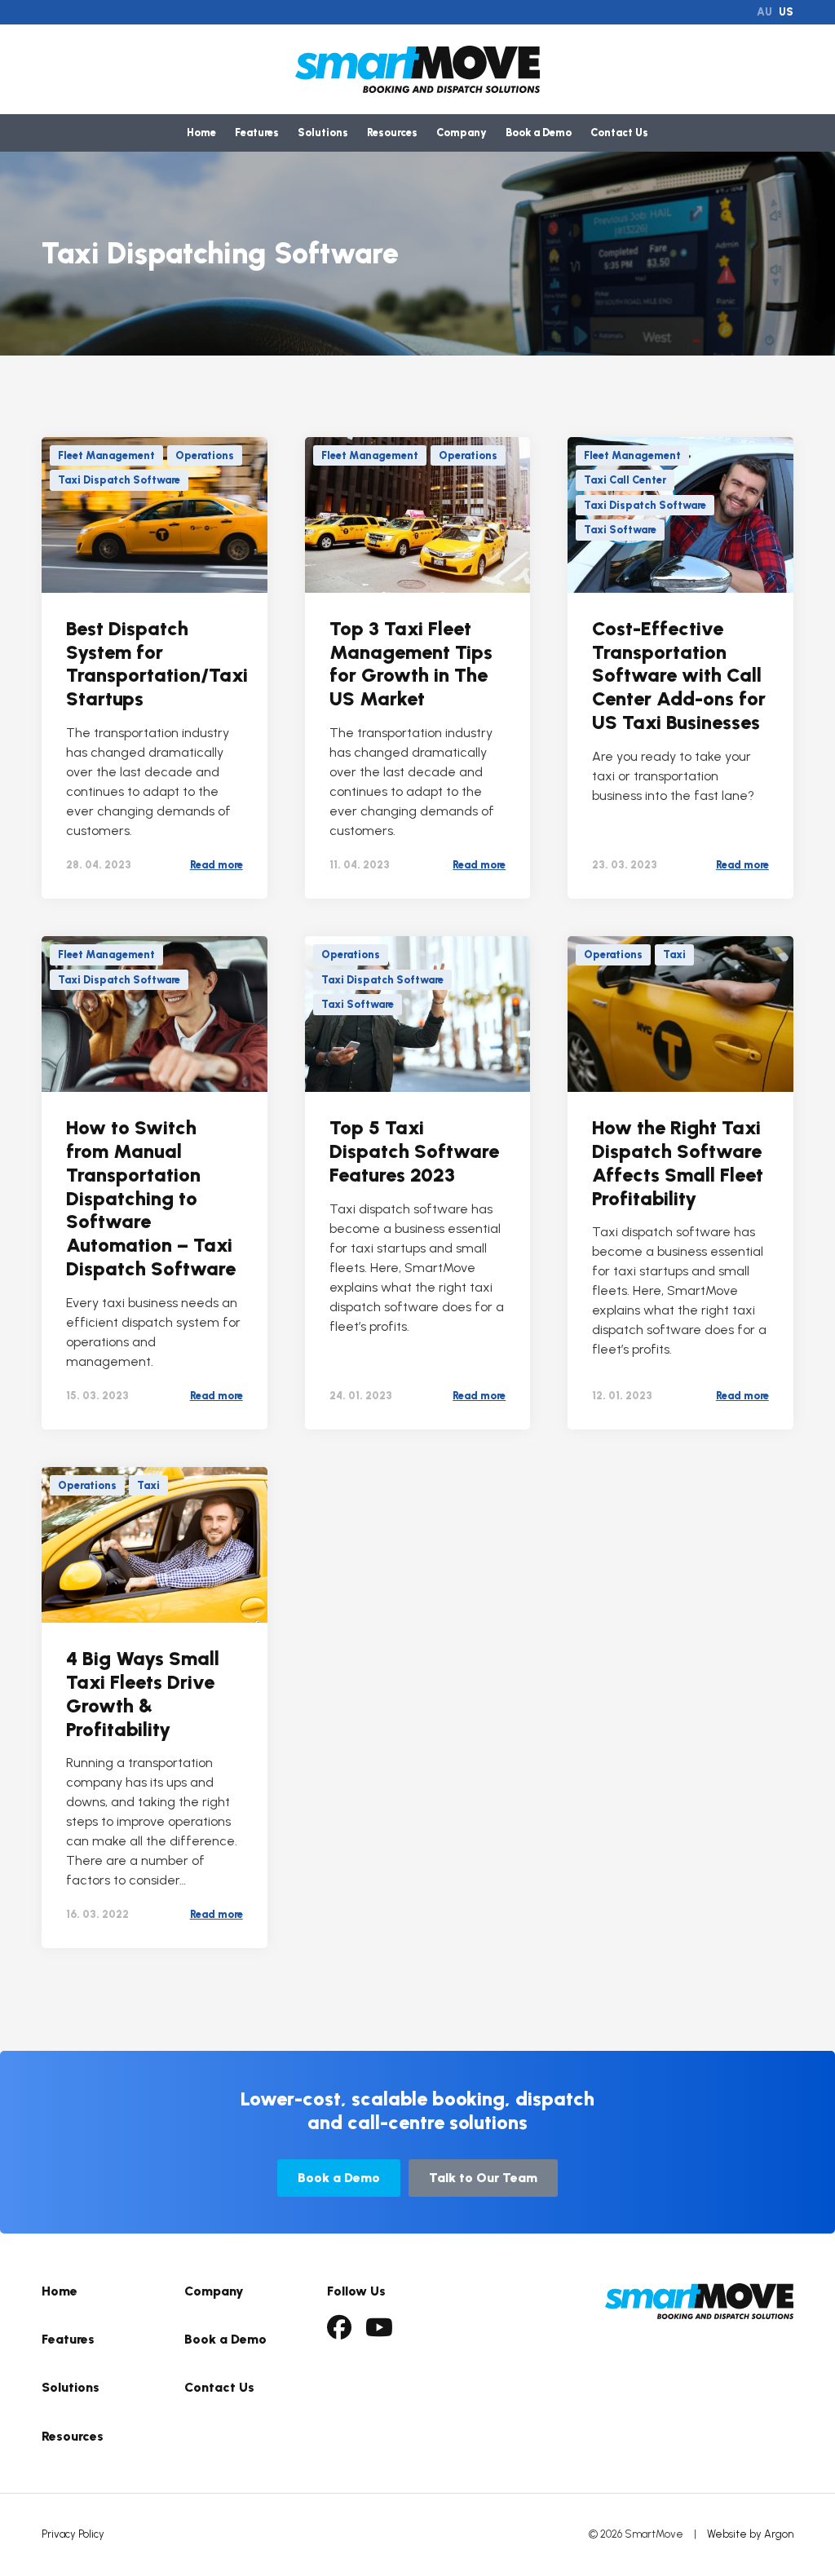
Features (257, 133)
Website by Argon (750, 2534)
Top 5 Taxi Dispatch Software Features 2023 (414, 1151)
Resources (392, 133)
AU (764, 12)
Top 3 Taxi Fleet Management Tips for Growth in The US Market (411, 663)
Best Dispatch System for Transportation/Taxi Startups (157, 663)
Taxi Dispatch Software (119, 480)
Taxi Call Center (625, 480)
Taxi (674, 954)
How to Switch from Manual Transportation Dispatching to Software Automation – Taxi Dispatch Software (151, 1198)
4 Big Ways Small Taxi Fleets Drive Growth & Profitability (143, 1693)
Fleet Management (106, 455)
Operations (205, 455)
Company (462, 133)
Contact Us (619, 133)
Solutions (323, 133)
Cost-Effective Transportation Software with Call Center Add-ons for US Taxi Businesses (679, 675)
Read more (216, 865)
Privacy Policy (73, 2534)
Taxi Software (620, 530)
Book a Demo (539, 133)
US (786, 12)
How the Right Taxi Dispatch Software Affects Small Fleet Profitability (678, 1162)
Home (201, 133)
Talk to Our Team (483, 2178)
